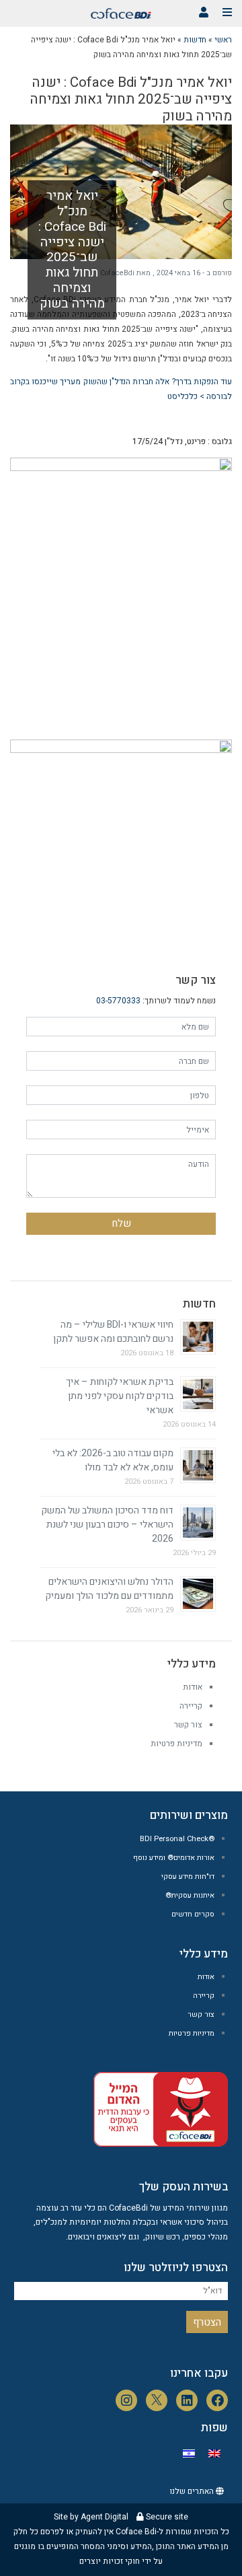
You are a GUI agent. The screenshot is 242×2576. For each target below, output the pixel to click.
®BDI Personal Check (177, 1839)
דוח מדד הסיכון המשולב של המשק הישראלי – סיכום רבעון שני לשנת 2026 (107, 1525)
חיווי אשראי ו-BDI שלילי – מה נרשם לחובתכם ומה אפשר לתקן (113, 1332)
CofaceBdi (117, 273)
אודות (193, 1687)
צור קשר (188, 1725)
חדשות (195, 40)
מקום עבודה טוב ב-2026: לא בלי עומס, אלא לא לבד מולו (113, 1460)
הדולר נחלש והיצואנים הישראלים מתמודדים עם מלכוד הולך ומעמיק (109, 1589)
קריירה (191, 1706)
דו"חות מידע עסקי (188, 1876)
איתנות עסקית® (190, 1895)
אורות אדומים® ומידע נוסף (174, 1858)
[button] (204, 12)
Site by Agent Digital (91, 2517)
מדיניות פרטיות (176, 1744)
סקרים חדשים (193, 1914)
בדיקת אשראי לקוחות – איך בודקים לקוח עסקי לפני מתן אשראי (120, 1396)
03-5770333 (118, 1001)
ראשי (223, 40)
